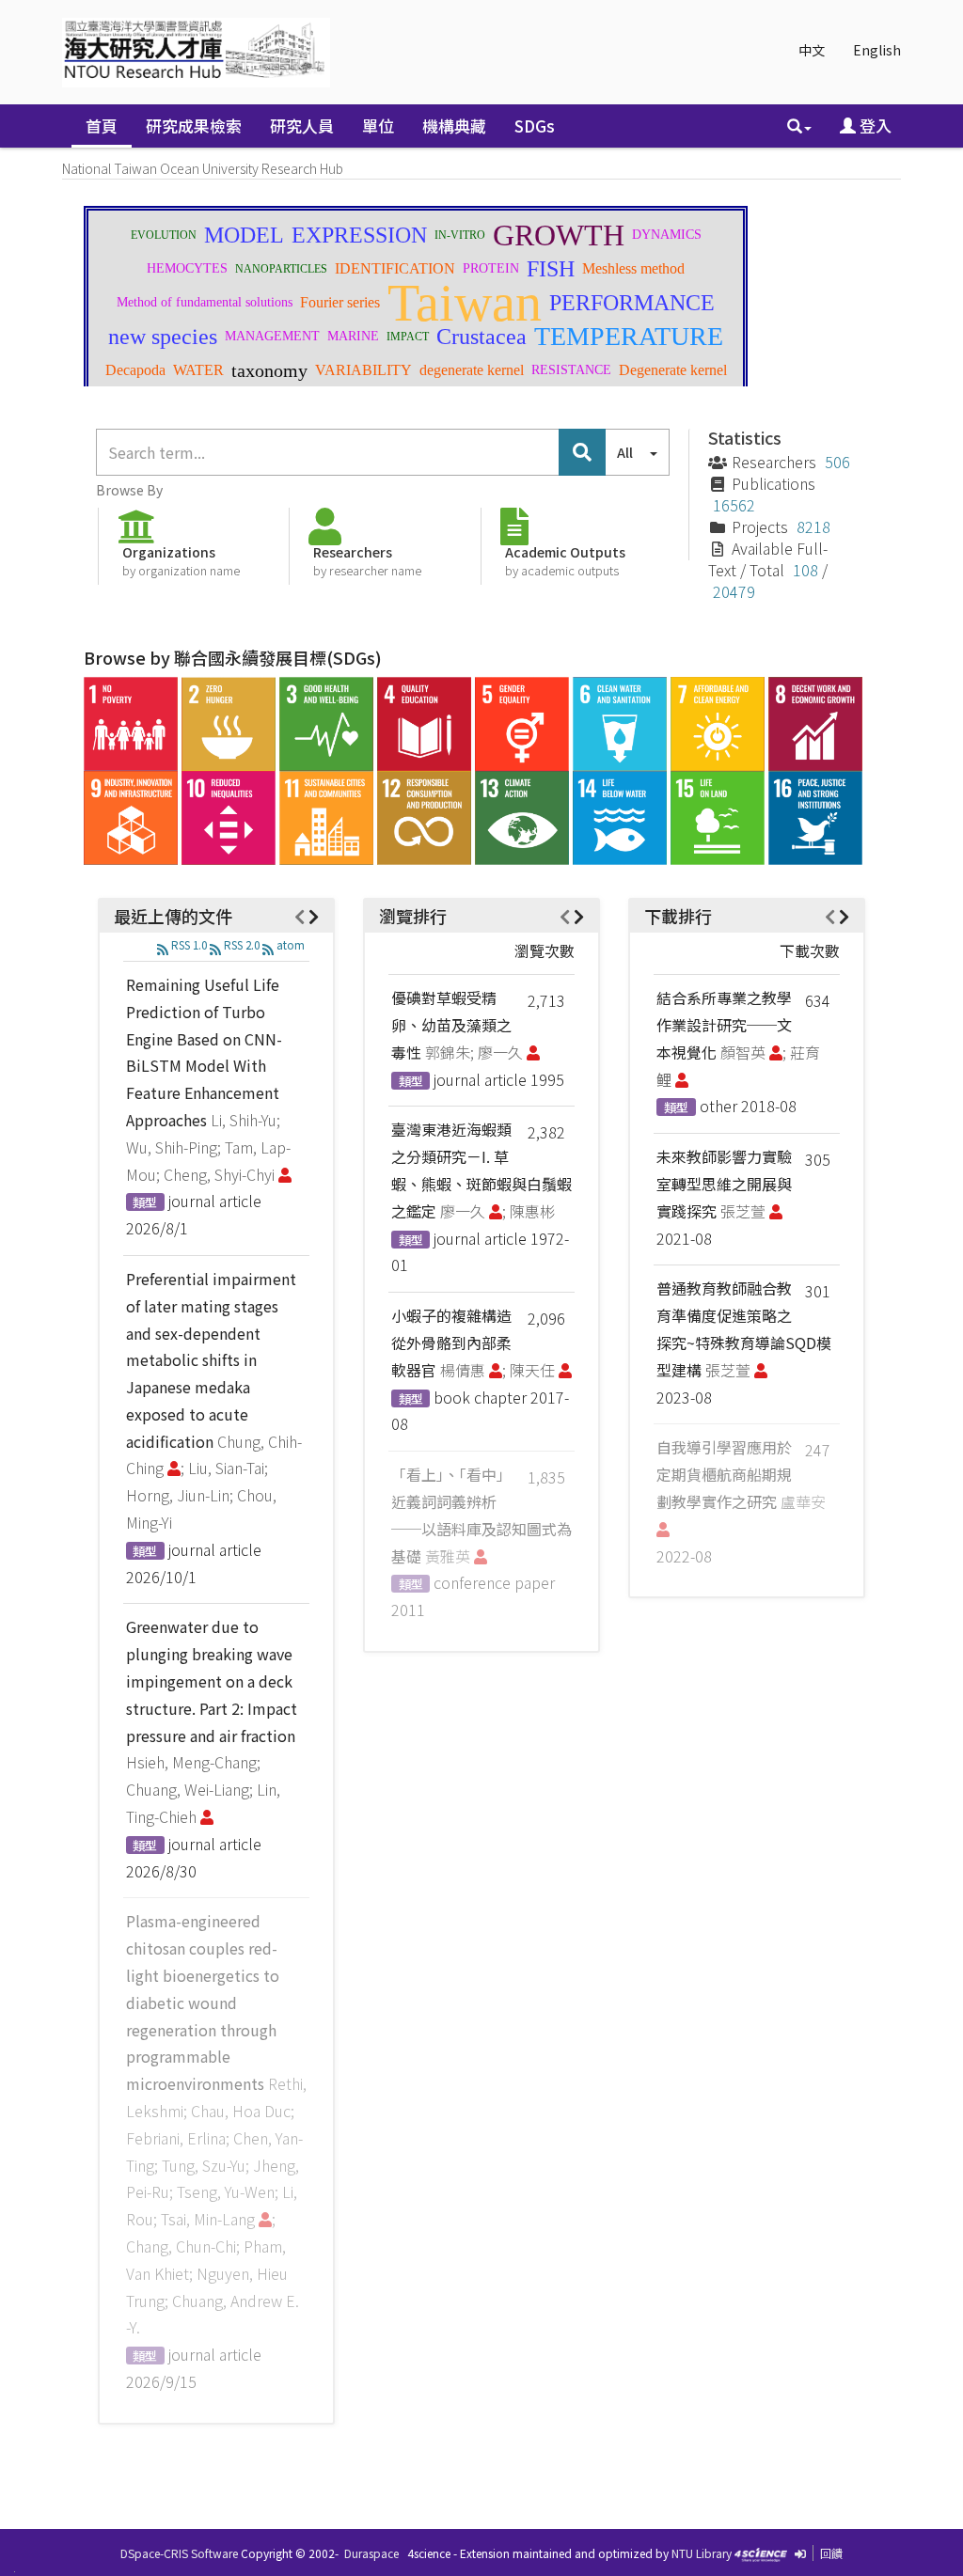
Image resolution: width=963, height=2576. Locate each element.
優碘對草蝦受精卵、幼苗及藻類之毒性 (451, 1025)
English (877, 50)
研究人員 (302, 126)
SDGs (535, 126)
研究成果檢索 (194, 126)
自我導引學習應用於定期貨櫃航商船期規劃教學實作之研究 (724, 1474)
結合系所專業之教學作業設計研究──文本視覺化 (724, 1025)
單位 (378, 126)
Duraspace (371, 2553)
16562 (734, 505)
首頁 (102, 126)
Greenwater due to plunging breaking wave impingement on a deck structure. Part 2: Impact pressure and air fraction (212, 1681)
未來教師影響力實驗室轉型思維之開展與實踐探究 (724, 1184)
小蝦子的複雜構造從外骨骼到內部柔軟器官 (451, 1343)
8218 (813, 526)
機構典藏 (454, 126)
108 (805, 570)
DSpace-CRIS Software (179, 2553)
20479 (734, 591)
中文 (812, 50)
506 (837, 462)
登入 (874, 126)
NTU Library (702, 2553)
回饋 (831, 2553)
